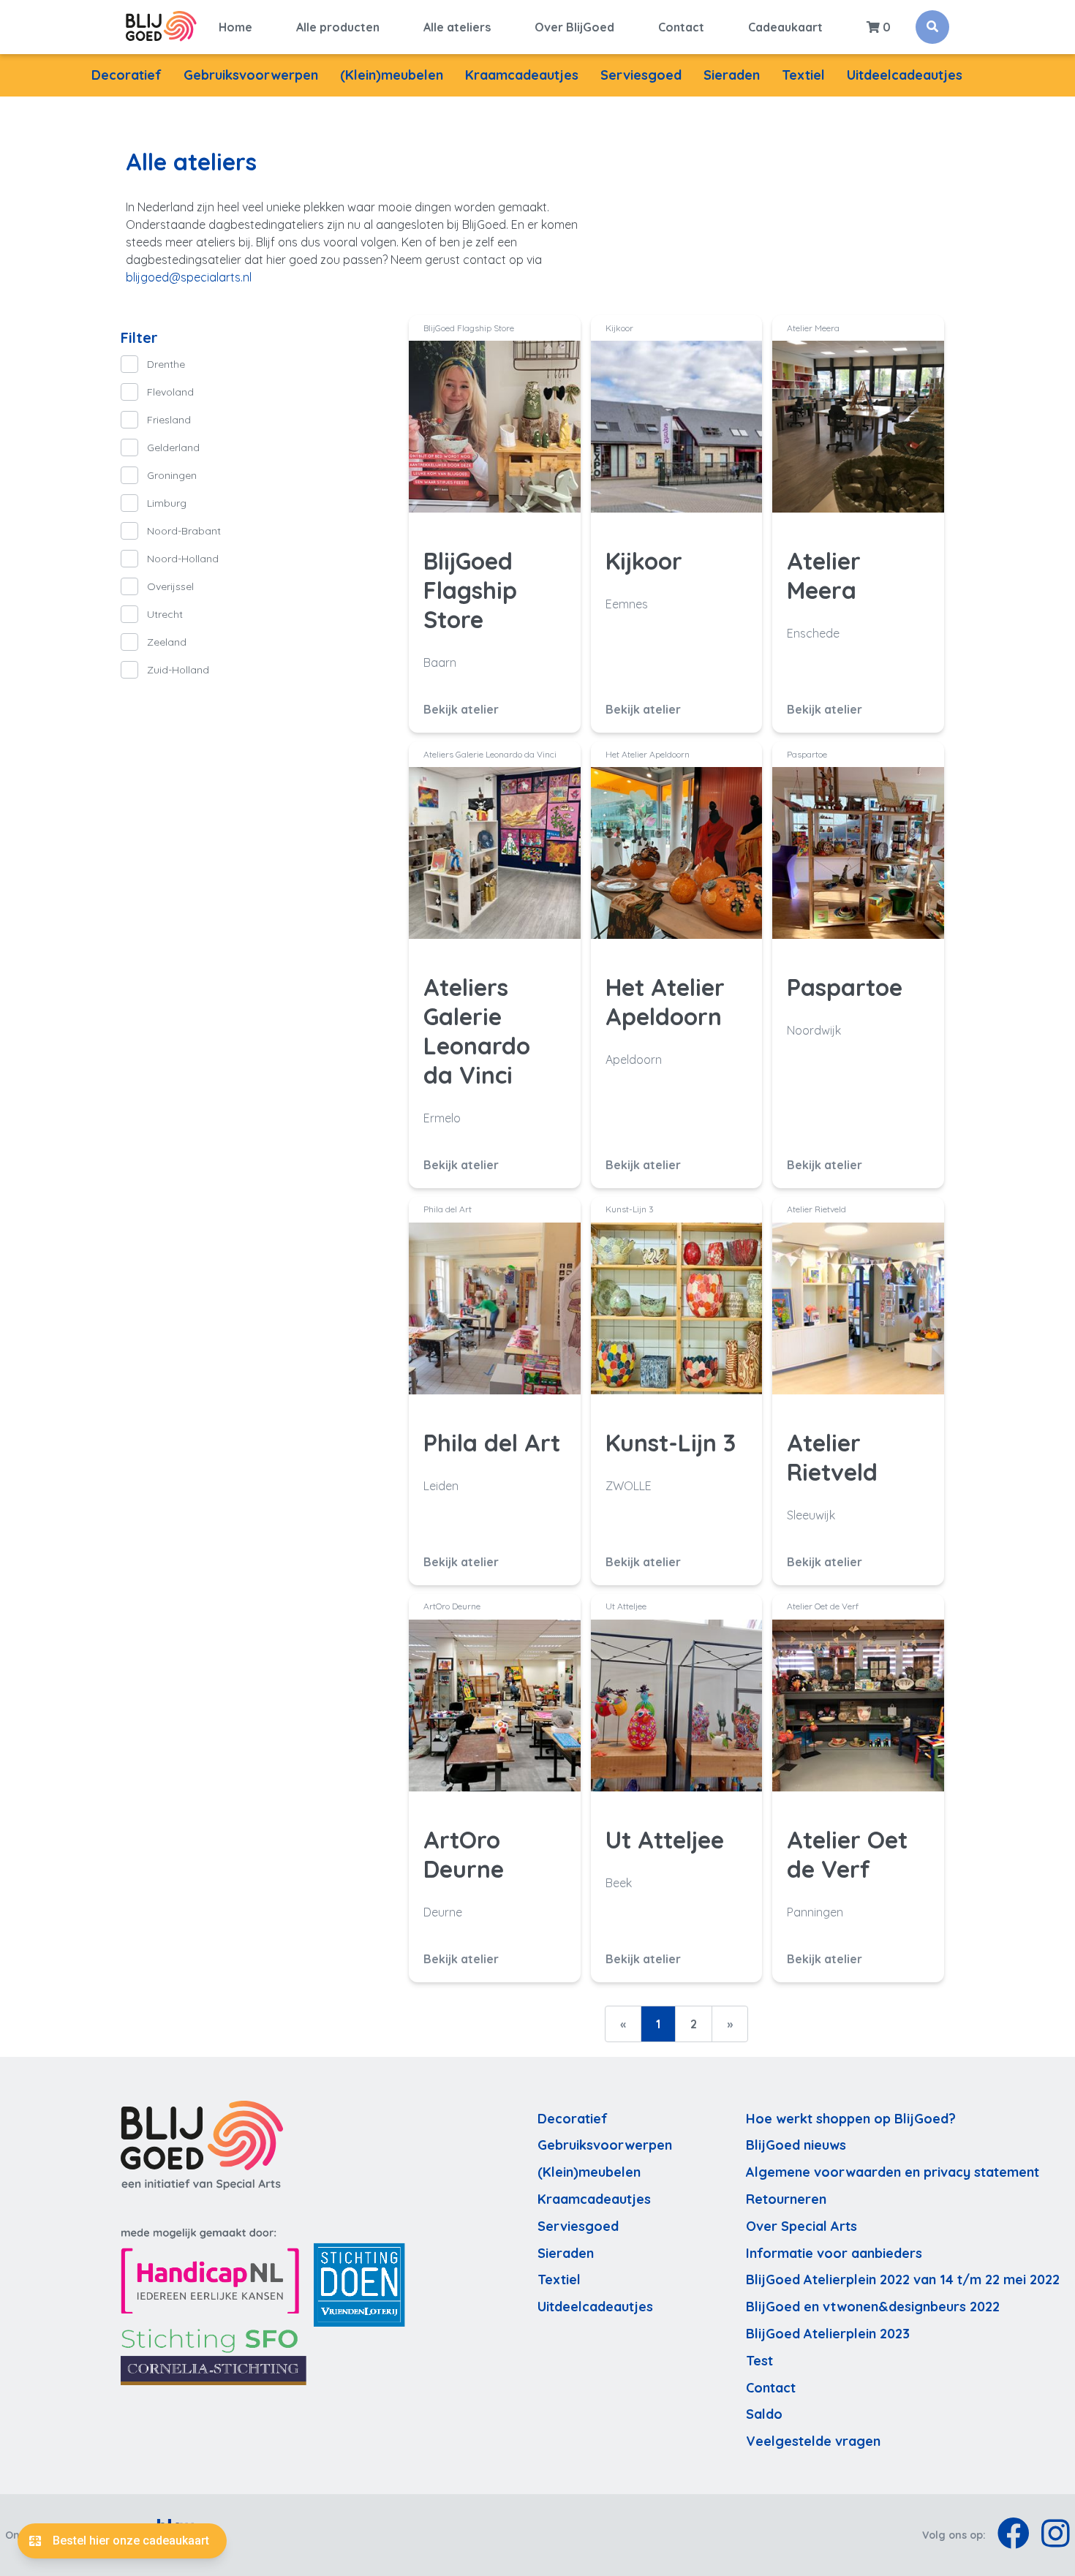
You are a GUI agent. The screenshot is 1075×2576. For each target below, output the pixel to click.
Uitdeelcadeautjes (905, 75)
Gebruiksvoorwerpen (251, 75)
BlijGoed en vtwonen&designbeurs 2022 (873, 2307)
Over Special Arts (801, 2226)
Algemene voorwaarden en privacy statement (893, 2172)
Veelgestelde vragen (813, 2441)
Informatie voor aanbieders (834, 2253)
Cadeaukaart (785, 27)
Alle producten (338, 27)
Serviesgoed (641, 75)
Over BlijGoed (574, 27)
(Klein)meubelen (392, 75)
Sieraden (732, 75)
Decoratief (127, 75)
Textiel (803, 75)
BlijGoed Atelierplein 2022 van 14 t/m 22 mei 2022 (903, 2280)
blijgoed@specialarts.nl (189, 277)
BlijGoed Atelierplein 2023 (828, 2334)
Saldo (764, 2414)
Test (759, 2361)
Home (235, 27)
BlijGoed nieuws (796, 2145)
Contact (681, 27)
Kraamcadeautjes (522, 75)
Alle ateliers (457, 27)
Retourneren (786, 2199)
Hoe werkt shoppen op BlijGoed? (851, 2119)
